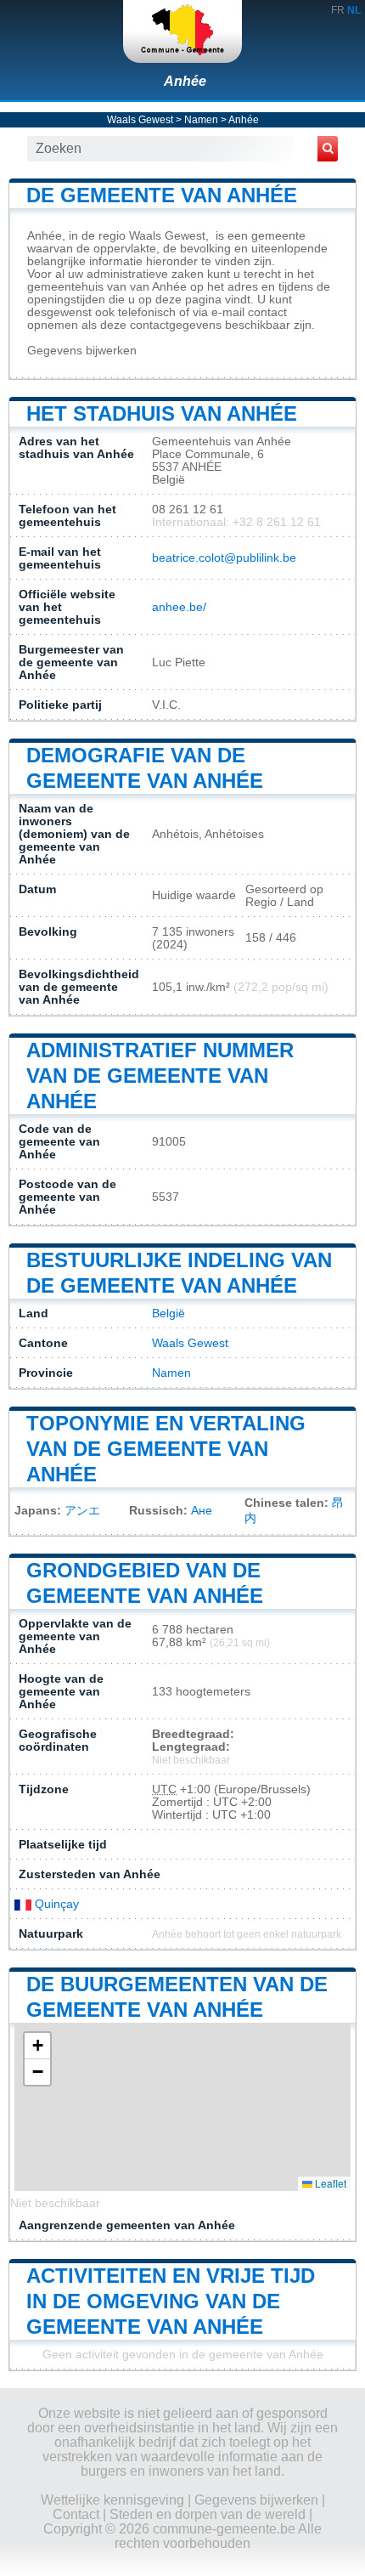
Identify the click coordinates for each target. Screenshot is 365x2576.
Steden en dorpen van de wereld (208, 2514)
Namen (201, 120)
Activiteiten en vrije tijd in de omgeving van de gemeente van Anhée (171, 2301)
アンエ (82, 1511)
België (168, 1313)
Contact (76, 2514)
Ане (202, 1511)
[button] (37, 2046)
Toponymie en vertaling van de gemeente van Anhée (166, 1449)
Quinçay (55, 1904)
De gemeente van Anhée (162, 195)
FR (338, 10)
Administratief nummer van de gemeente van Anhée (160, 1076)
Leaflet (329, 2183)
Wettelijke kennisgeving (112, 2500)
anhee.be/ (179, 607)
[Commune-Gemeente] (182, 31)
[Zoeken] (328, 149)
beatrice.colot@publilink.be (224, 558)
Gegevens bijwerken (82, 351)
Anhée (185, 81)
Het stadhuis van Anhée (162, 413)
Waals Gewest (140, 120)
